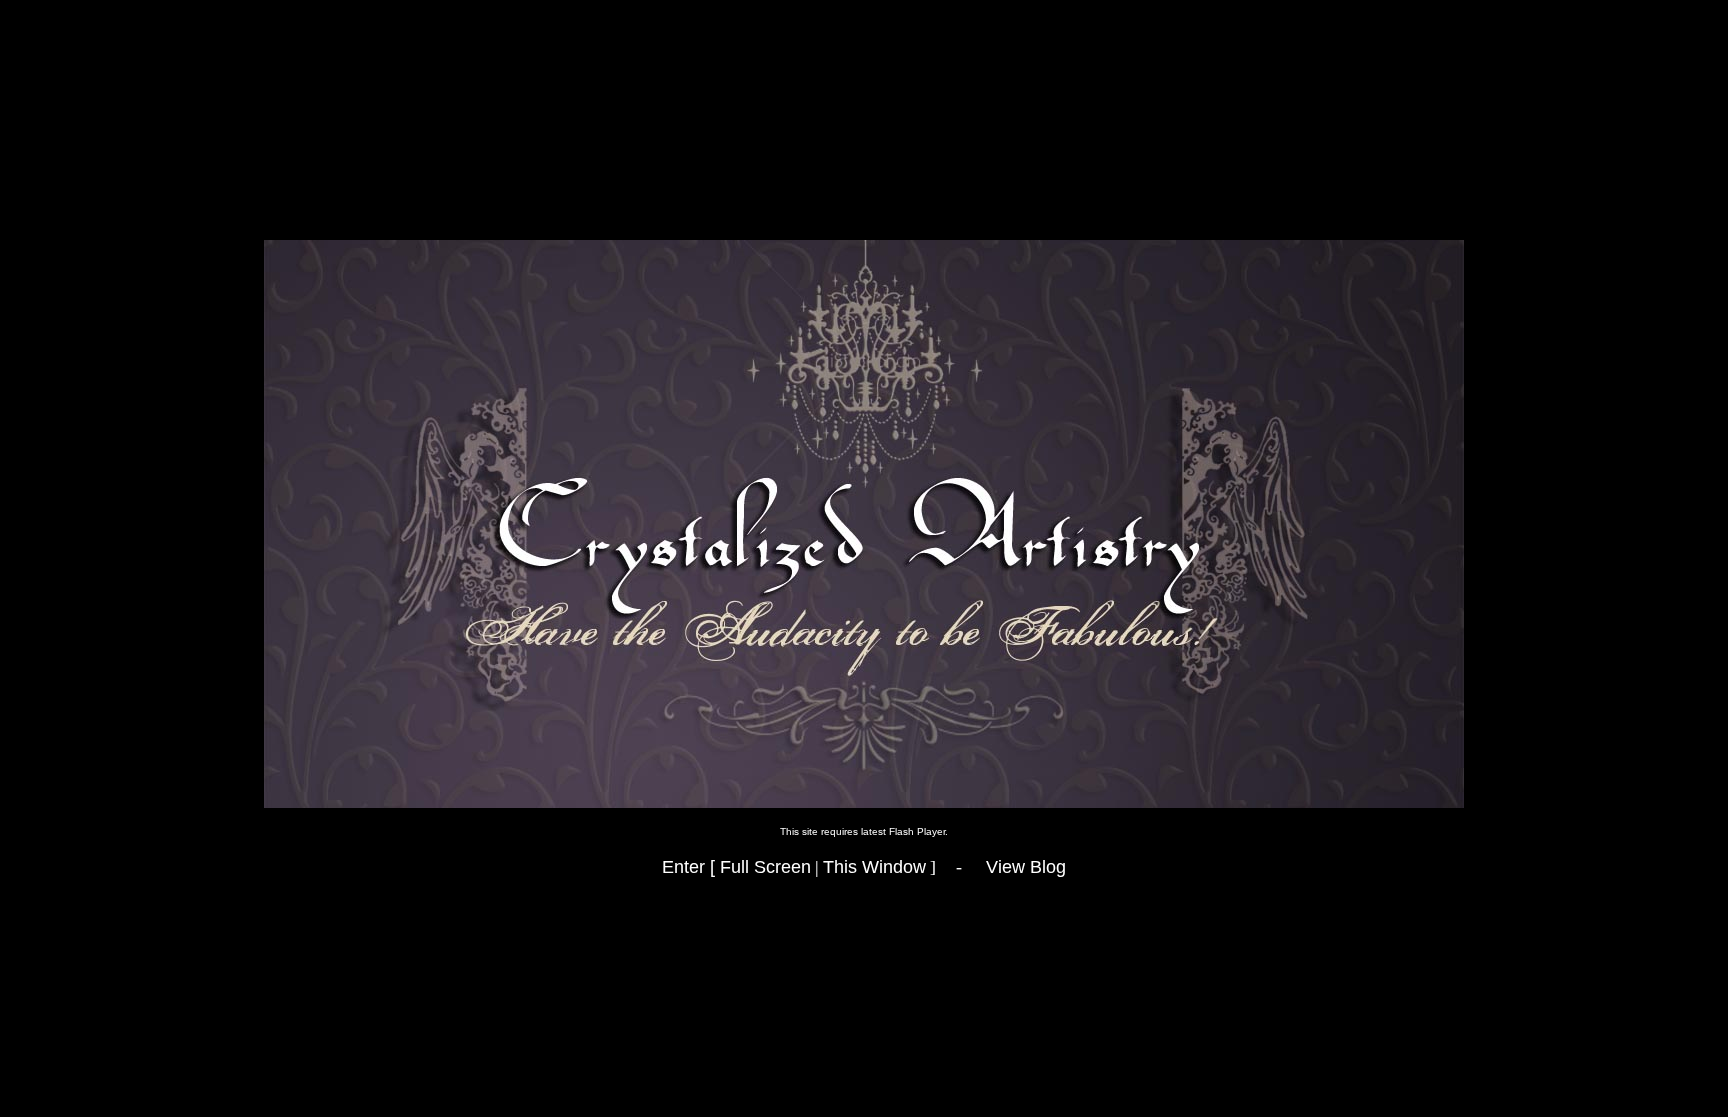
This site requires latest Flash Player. (864, 831)
